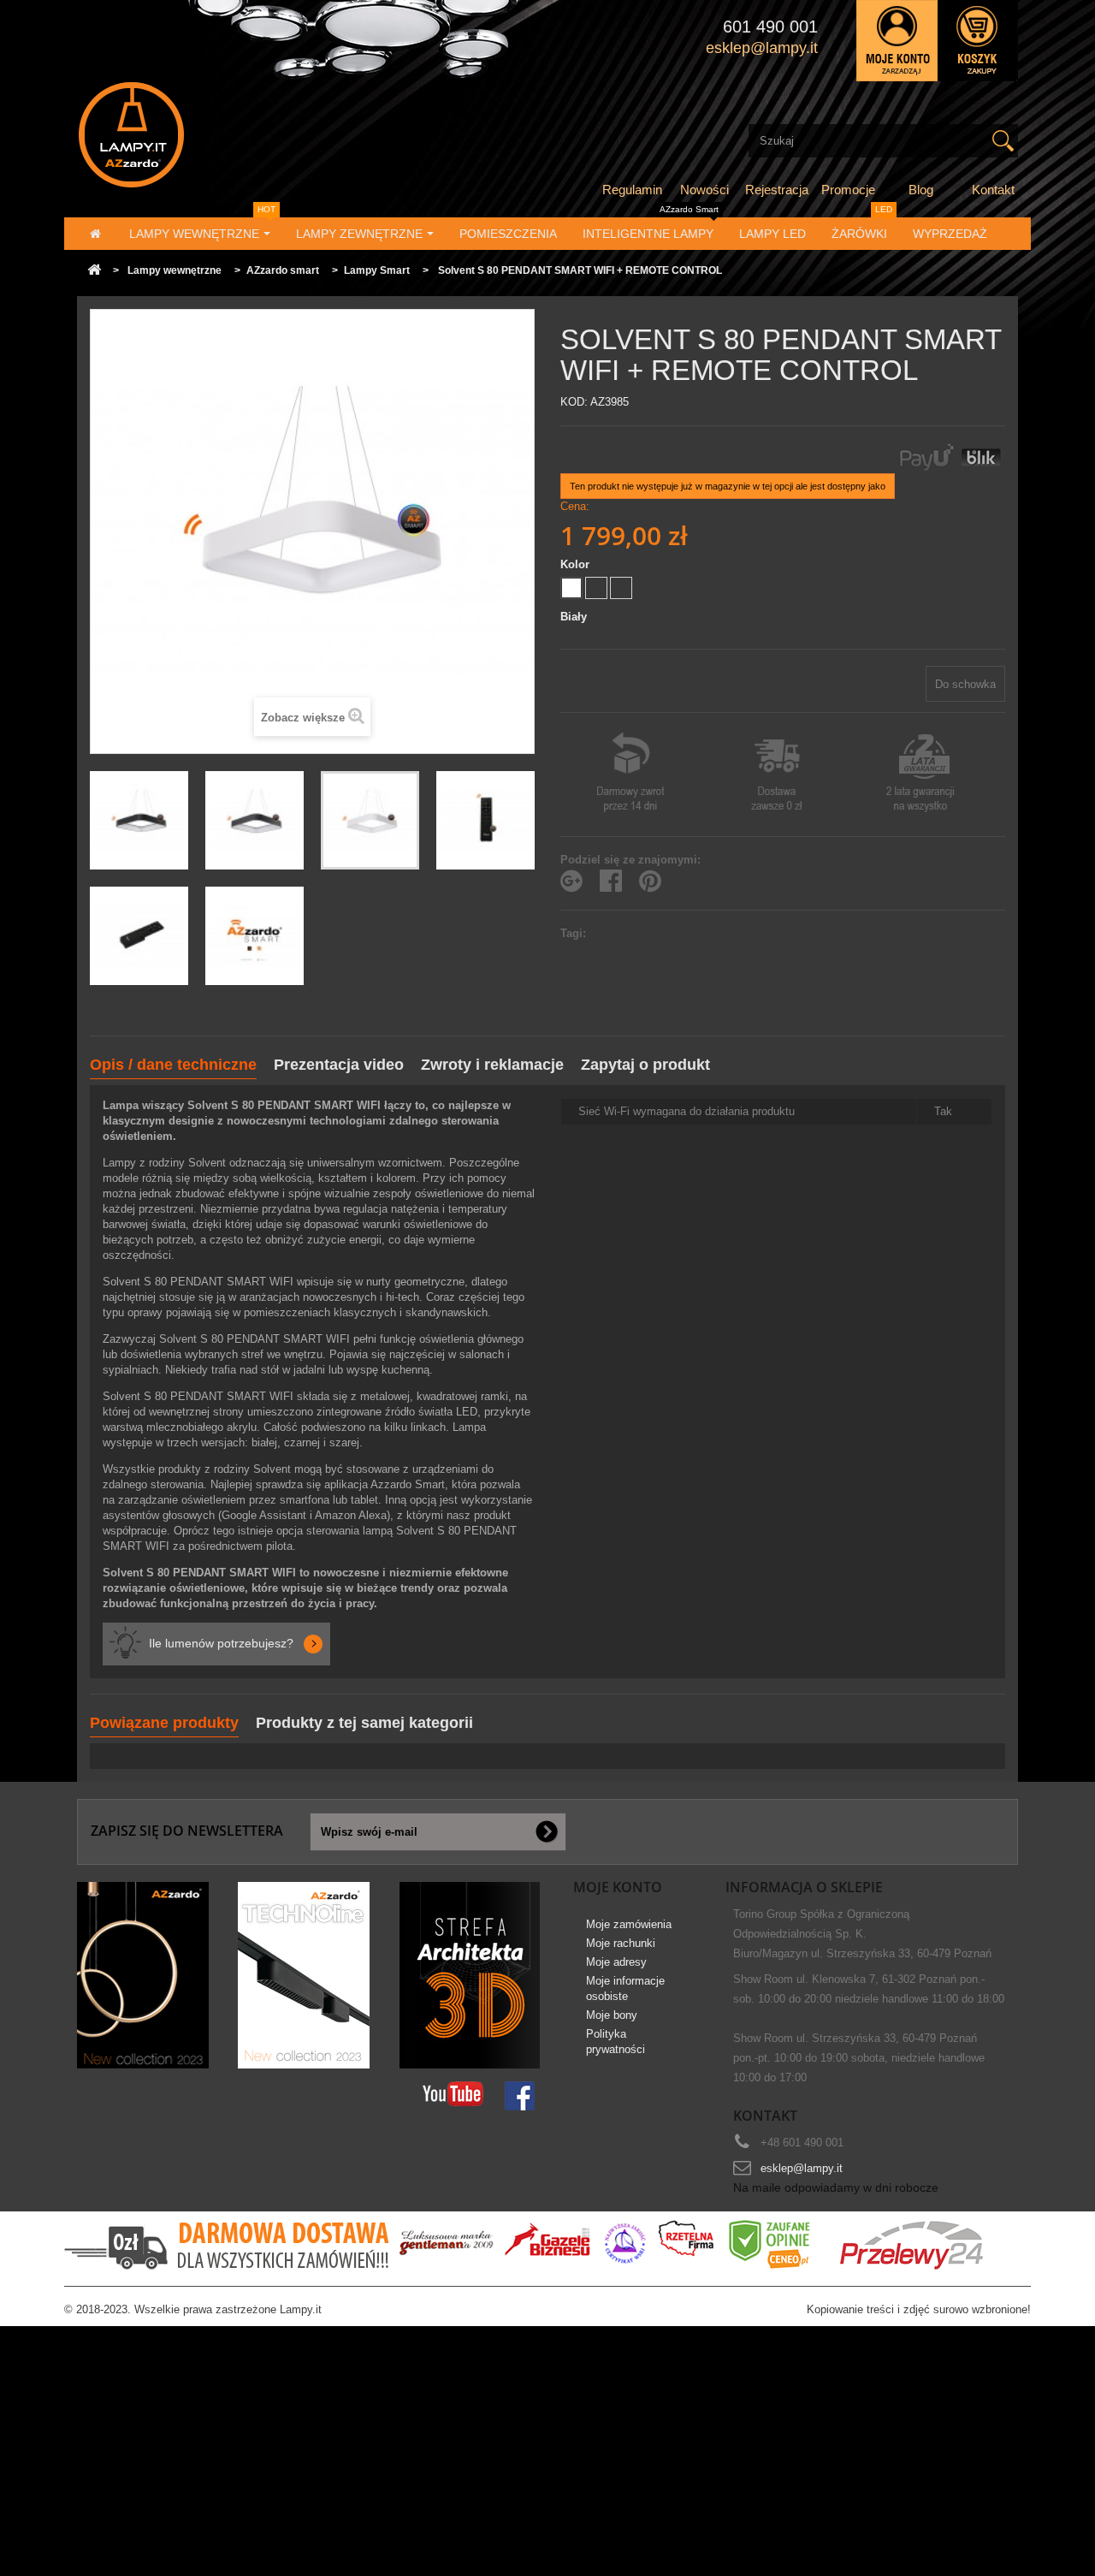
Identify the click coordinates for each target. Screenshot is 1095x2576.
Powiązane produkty (164, 1723)
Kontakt (993, 190)
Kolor (577, 564)
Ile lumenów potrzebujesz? (221, 1643)
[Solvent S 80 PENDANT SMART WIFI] (139, 820)
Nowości (704, 190)
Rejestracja (777, 190)
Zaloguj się (897, 41)
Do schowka (965, 684)
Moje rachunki (621, 1943)
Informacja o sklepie (804, 1887)
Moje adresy (616, 1962)
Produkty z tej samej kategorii (364, 1723)
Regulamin (632, 190)
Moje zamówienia (629, 1924)
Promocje (848, 190)
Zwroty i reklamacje (492, 1065)
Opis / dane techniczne (173, 1065)
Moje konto (618, 1887)
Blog (921, 190)
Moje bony (612, 2015)
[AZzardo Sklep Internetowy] (225, 135)
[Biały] (571, 588)
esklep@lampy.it (802, 2168)
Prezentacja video (339, 1065)
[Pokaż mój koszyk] (978, 41)
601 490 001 (770, 27)
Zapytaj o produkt (645, 1065)
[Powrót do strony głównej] (94, 271)
